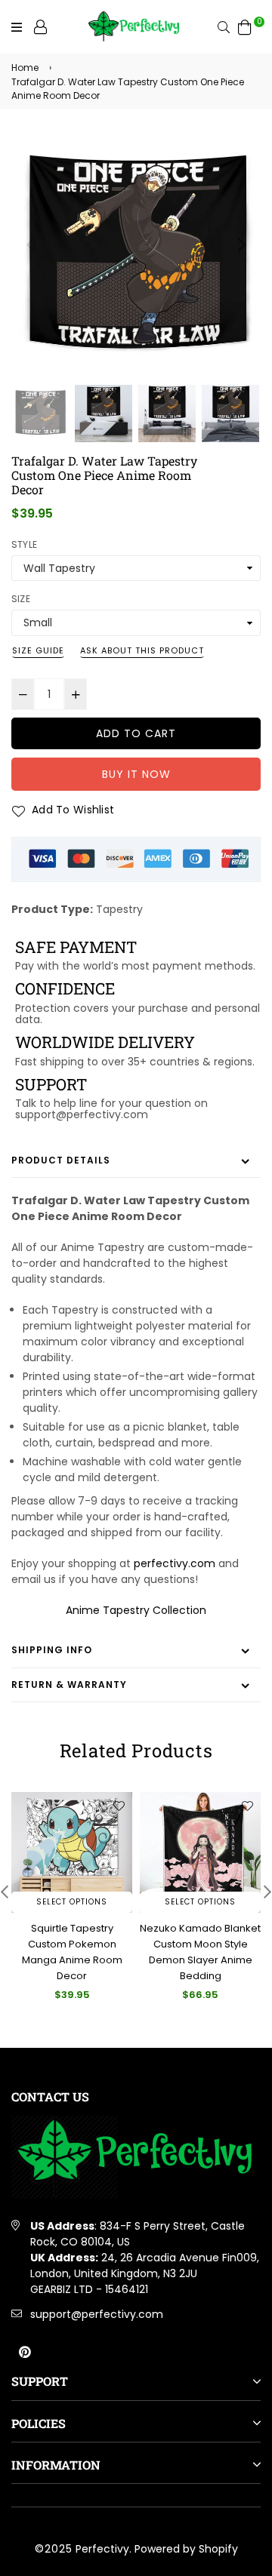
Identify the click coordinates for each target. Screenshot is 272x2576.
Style (24, 544)
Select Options (72, 1902)
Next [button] (242, 244)
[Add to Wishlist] (119, 1806)
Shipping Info (52, 1650)
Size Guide (38, 650)
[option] (136, 257)
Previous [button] (30, 244)
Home (25, 68)
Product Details (61, 1160)
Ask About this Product (142, 650)
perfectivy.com (175, 1563)
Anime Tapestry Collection (136, 1610)
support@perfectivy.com (97, 2314)
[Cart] (245, 26)
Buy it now (136, 774)
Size (21, 599)
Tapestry (119, 909)
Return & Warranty (69, 1685)
